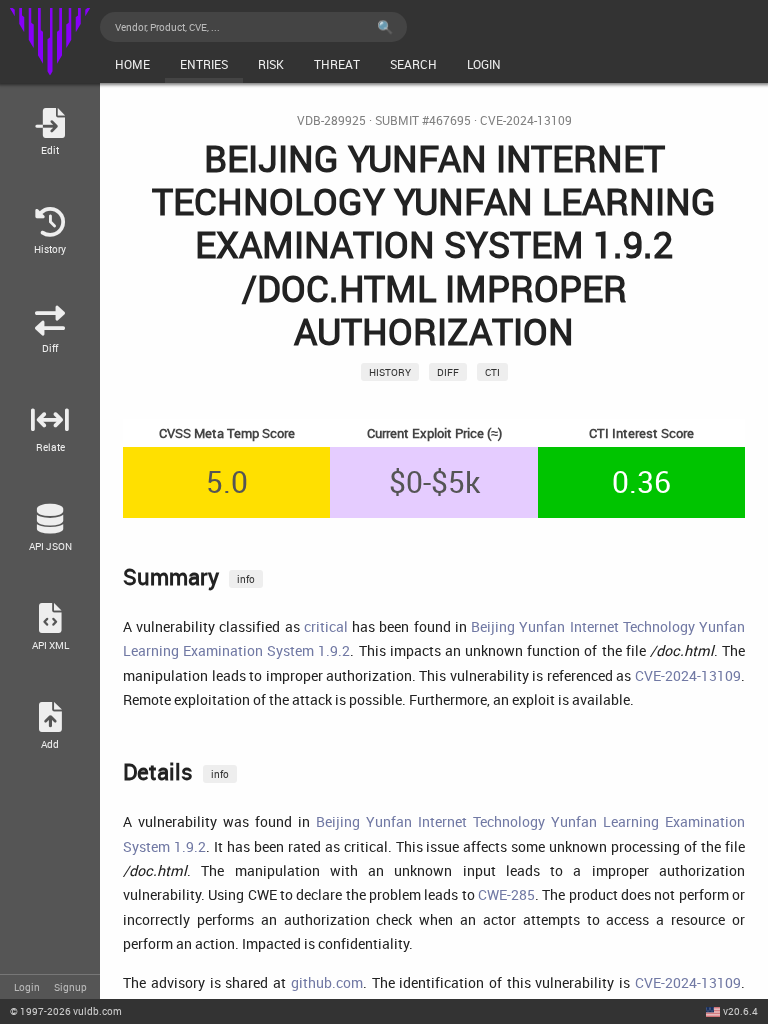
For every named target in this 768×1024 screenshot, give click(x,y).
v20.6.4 (740, 1011)
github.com (327, 982)
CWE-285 (506, 894)
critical (326, 626)
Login (27, 987)
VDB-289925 (331, 120)
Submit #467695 (423, 120)
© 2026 (66, 1011)
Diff (448, 372)
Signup (70, 987)
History (390, 372)
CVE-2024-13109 (526, 120)
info (246, 579)
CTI (492, 372)
